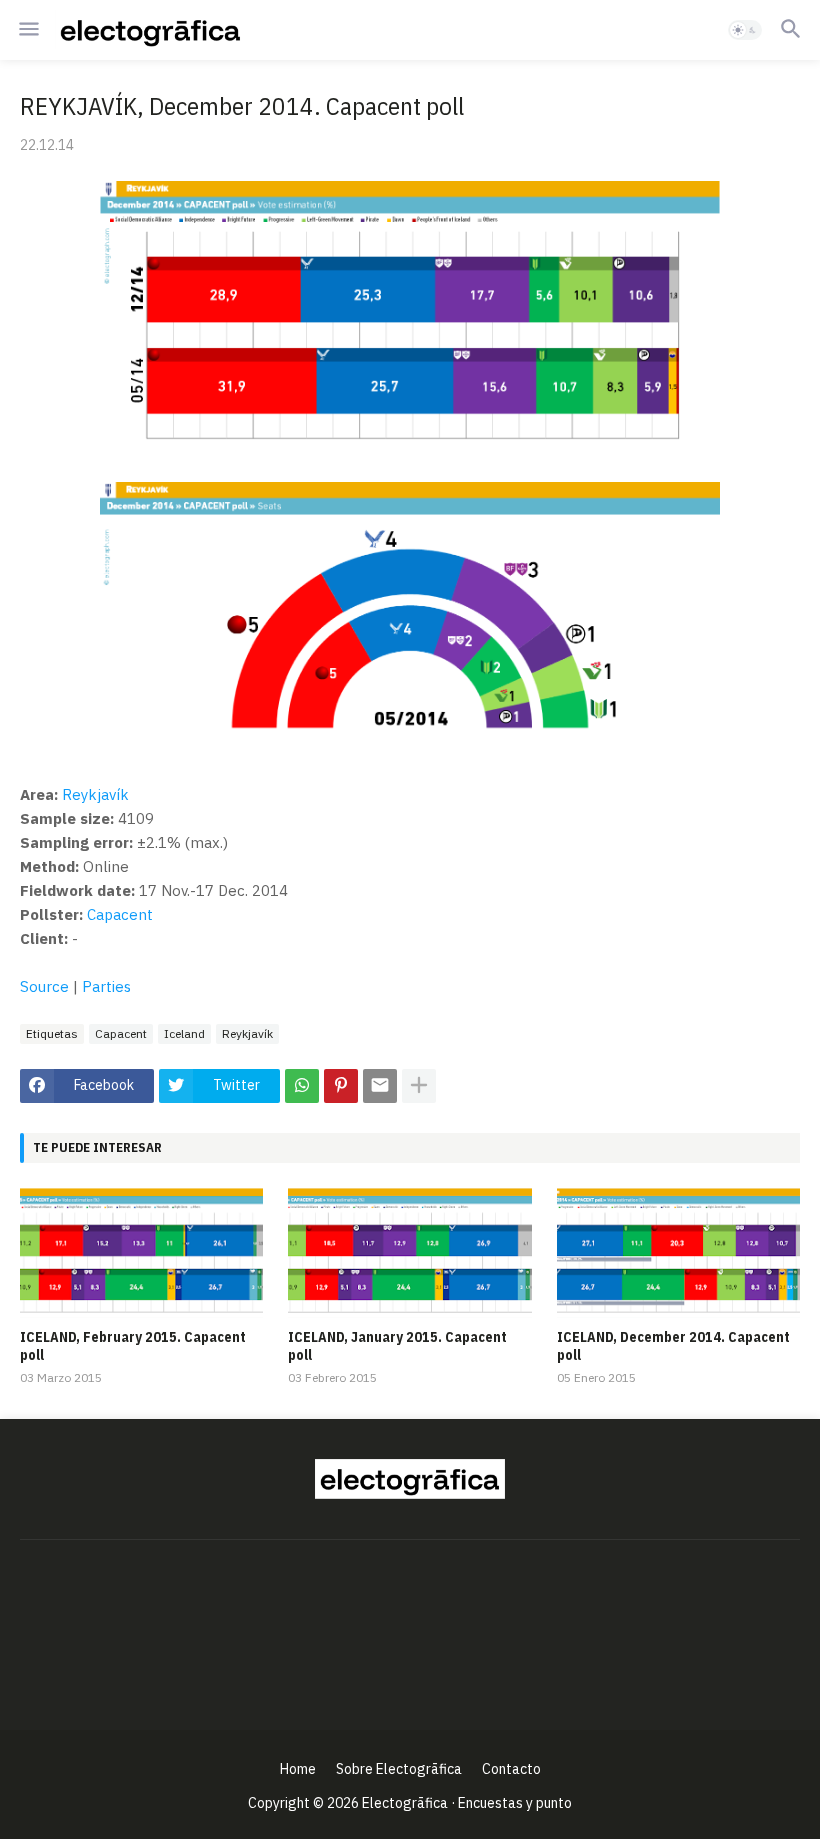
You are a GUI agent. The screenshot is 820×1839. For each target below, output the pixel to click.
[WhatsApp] (302, 1086)
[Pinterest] (341, 1086)
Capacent (120, 914)
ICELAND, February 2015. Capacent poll (133, 1346)
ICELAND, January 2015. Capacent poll (397, 1346)
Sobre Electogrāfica (399, 1769)
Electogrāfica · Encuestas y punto (467, 1803)
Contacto (511, 1769)
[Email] (380, 1086)
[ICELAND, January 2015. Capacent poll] (409, 1253)
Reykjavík (95, 794)
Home (298, 1769)
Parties (106, 986)
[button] (27, 30)
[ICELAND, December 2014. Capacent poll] (678, 1253)
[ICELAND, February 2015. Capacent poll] (141, 1253)
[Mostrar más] (419, 1086)
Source (44, 986)
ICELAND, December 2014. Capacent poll (673, 1346)
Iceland (184, 1033)
